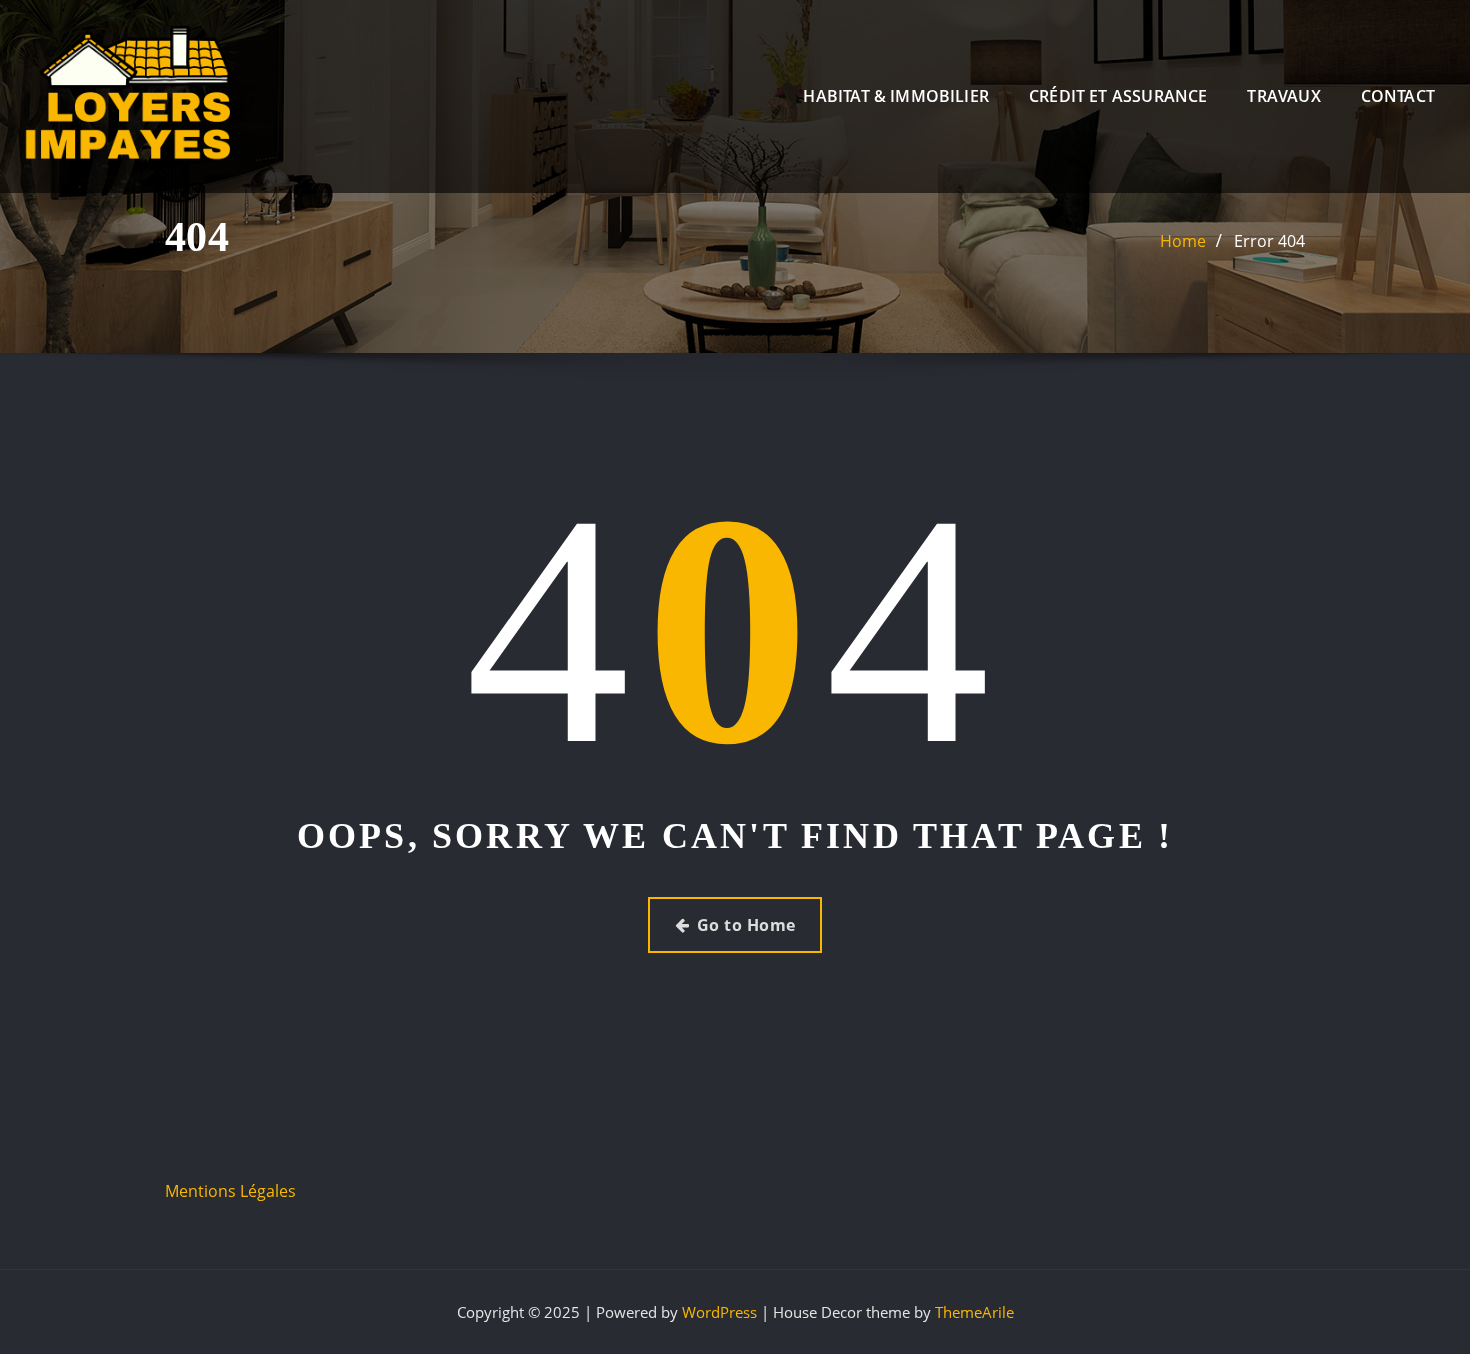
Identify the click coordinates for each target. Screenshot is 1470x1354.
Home (1183, 241)
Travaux (1283, 96)
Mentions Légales (230, 1191)
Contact (1398, 96)
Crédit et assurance (1118, 96)
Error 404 (1269, 241)
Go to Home (746, 925)
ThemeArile (974, 1312)
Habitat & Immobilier (896, 96)
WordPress (719, 1312)
